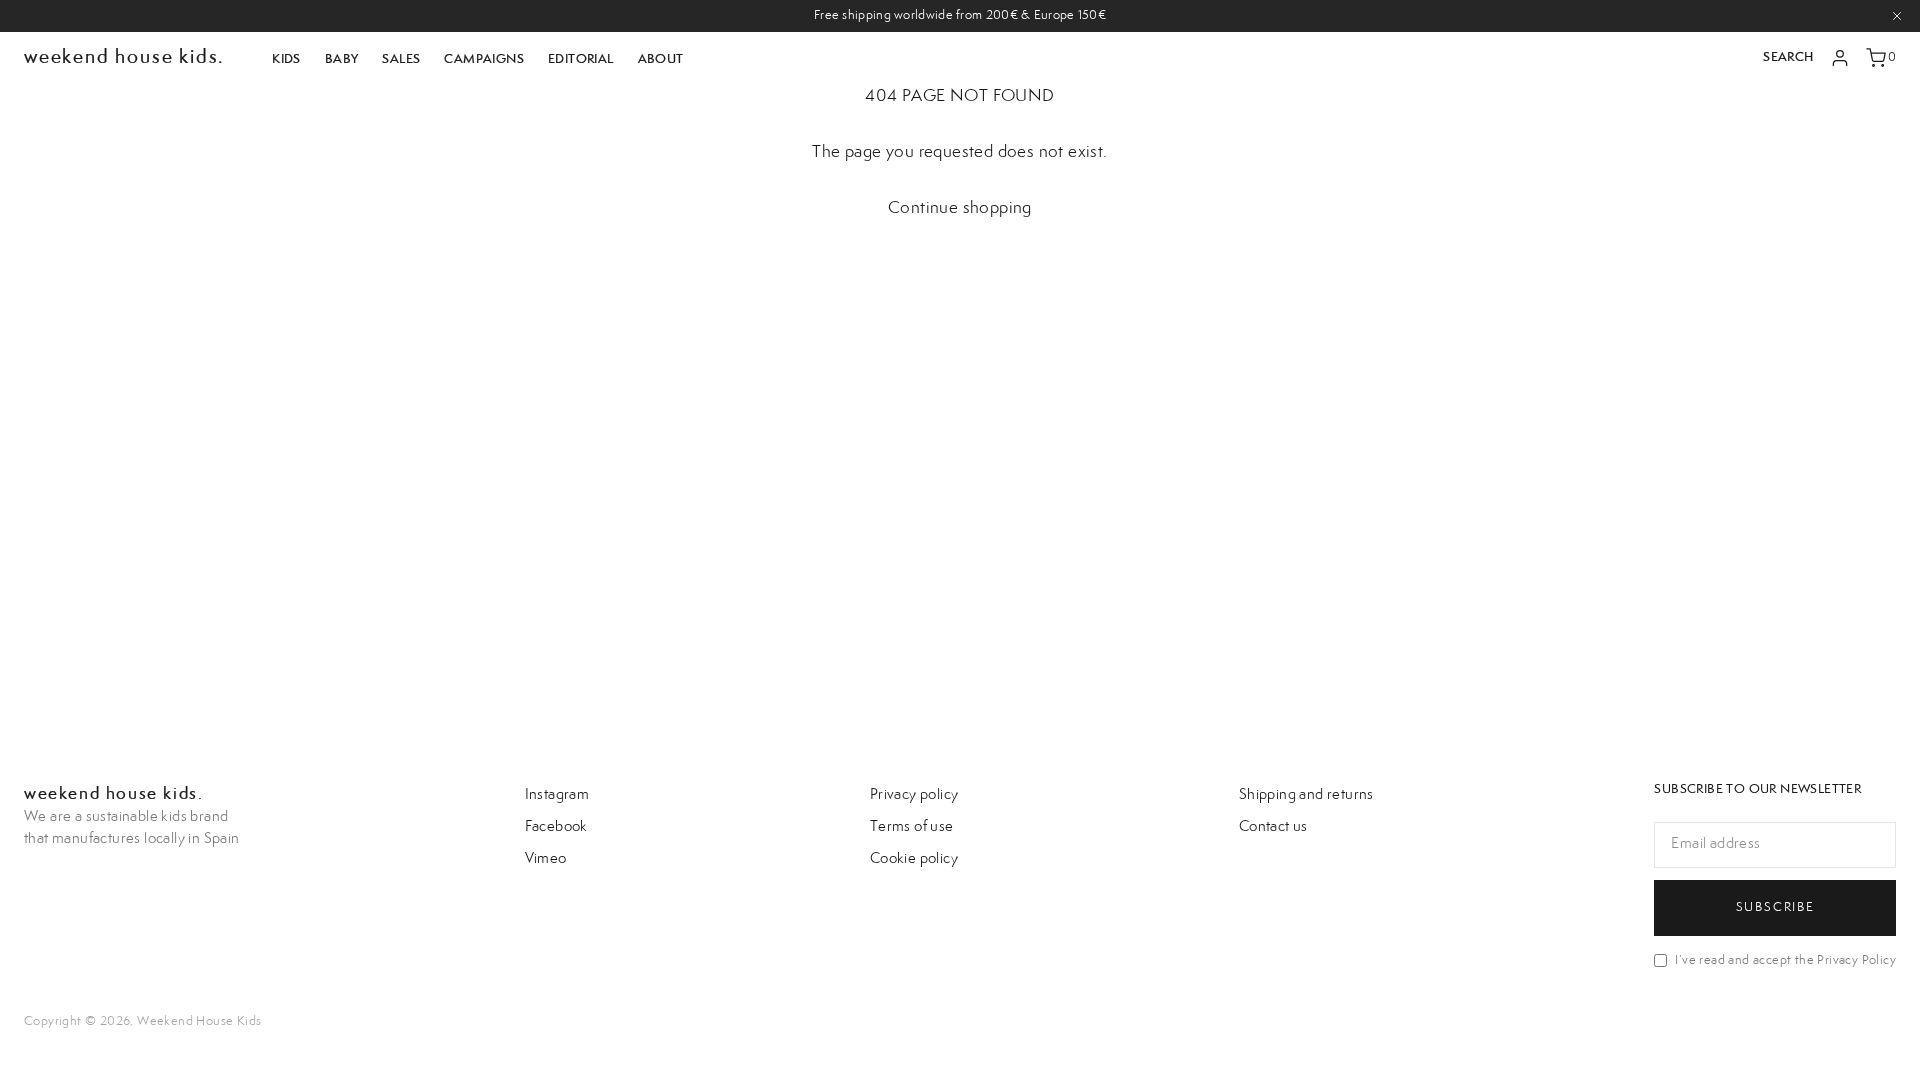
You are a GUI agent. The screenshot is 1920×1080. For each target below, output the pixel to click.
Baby (342, 59)
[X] (1897, 16)
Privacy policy (914, 795)
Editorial (581, 59)
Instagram (557, 795)
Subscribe (1775, 907)
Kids (286, 59)
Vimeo (546, 859)
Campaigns (484, 59)
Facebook (556, 827)
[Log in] (1840, 58)
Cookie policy (914, 859)
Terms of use (912, 827)
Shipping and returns (1306, 795)
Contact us (1273, 827)
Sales (401, 59)
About (661, 59)
